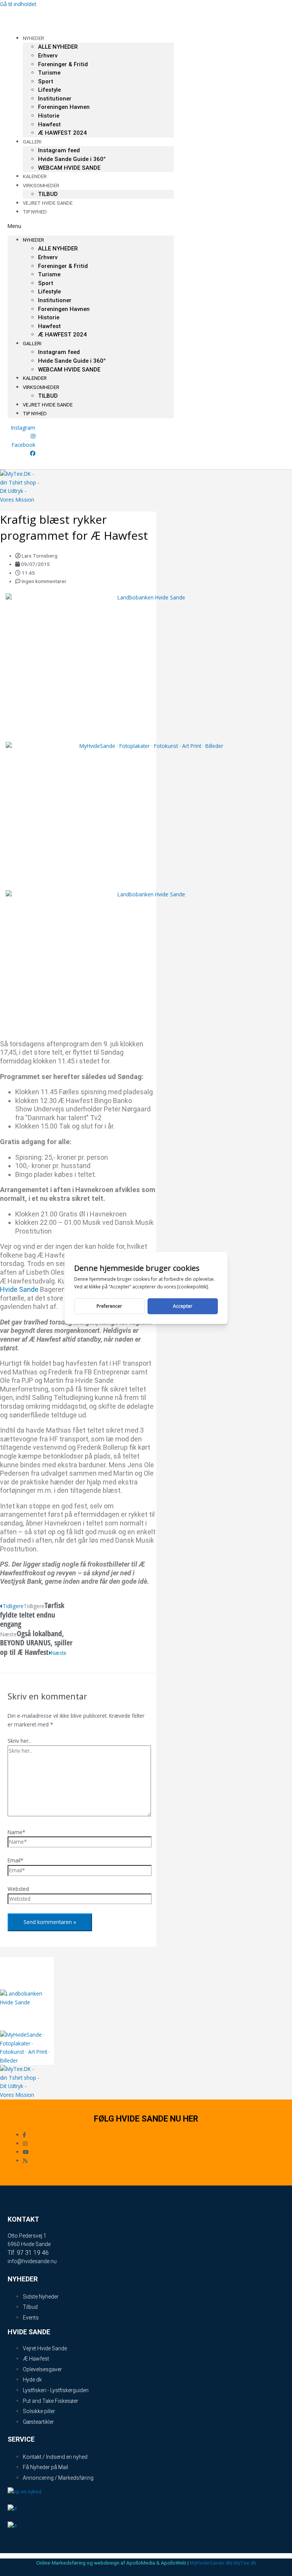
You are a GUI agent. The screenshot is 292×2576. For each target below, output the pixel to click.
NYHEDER (33, 38)
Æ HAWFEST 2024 (62, 133)
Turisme (49, 73)
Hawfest (49, 124)
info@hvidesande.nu (32, 2261)
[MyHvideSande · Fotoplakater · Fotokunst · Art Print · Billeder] (148, 746)
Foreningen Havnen (64, 107)
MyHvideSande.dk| (211, 2563)
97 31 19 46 (33, 2253)
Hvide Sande (19, 1289)
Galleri (32, 142)
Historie (49, 116)
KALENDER (35, 378)
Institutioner (55, 99)
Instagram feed (59, 150)
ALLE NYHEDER (58, 47)
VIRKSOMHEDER (41, 387)
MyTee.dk (245, 2563)
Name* (17, 1832)
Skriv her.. (19, 1741)
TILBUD (48, 396)
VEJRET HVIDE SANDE (48, 203)
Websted (18, 1889)
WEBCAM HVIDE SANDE (69, 168)
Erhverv (48, 56)
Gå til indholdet (18, 4)
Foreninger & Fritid (63, 64)
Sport (46, 81)
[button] (91, 226)
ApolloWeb (174, 2563)
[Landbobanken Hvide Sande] (148, 597)
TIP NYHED (35, 212)
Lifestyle (49, 90)
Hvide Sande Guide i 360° (72, 159)
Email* (16, 1860)
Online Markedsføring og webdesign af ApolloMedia (96, 2563)
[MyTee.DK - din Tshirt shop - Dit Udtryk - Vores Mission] (21, 500)
